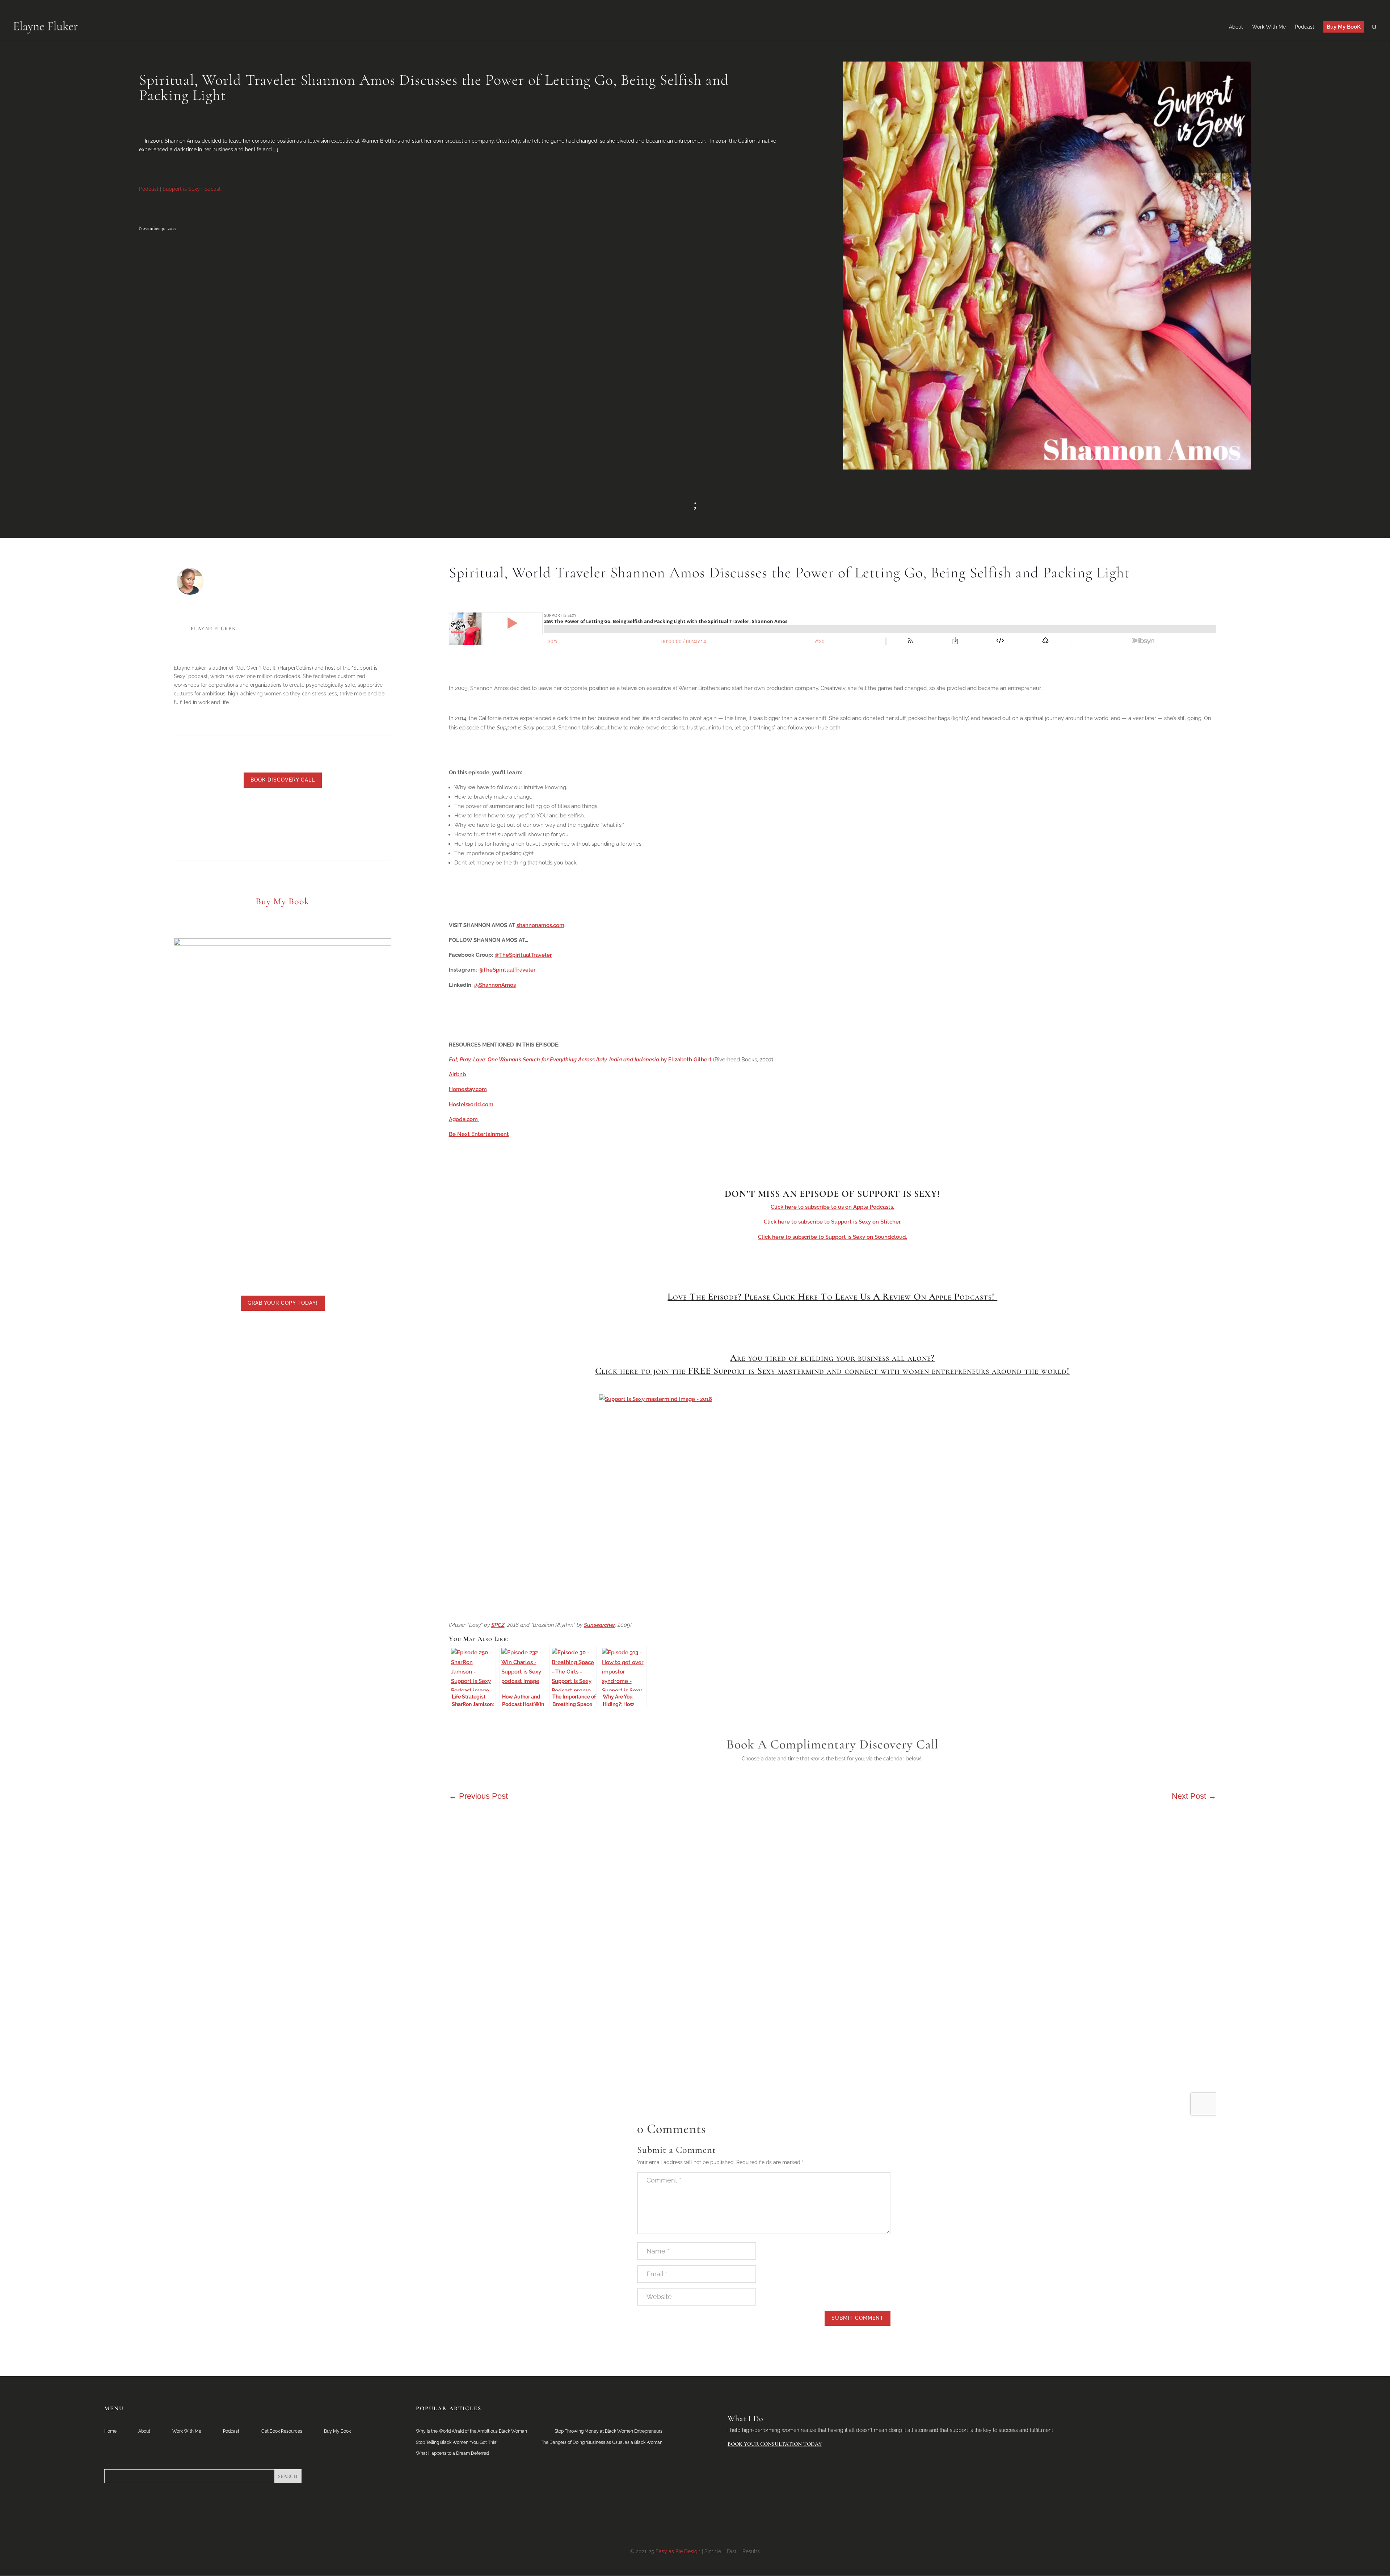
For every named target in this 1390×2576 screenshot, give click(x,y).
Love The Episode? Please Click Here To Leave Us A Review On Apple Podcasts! (832, 1297)
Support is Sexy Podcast (192, 189)
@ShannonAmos (495, 985)
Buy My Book (337, 2431)
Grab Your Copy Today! (283, 1303)
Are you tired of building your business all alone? (832, 1358)
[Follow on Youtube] (290, 822)
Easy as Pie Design (678, 2551)
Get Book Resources (282, 2431)
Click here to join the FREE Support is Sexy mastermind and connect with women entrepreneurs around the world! (832, 1371)
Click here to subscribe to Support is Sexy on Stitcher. (833, 1222)
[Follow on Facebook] (275, 822)
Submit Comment (858, 2318)
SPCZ (498, 1625)
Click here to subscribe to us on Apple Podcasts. (832, 1207)
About (144, 2431)
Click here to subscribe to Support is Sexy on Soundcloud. (833, 1237)
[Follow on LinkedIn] (247, 822)
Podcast (149, 189)
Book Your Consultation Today (775, 2444)
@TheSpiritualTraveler (523, 955)
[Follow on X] (261, 822)
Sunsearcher (599, 1625)
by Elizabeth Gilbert (580, 1060)
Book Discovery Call (283, 780)
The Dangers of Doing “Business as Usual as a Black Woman (602, 2442)
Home (110, 2431)
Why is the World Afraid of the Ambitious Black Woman (471, 2431)
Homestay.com (468, 1089)
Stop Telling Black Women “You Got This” (457, 2442)
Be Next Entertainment (479, 1134)
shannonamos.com (540, 925)
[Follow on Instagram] (304, 822)
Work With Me (187, 2431)
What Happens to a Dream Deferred (452, 2453)
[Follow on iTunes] (319, 822)
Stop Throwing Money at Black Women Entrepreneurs (608, 2431)
